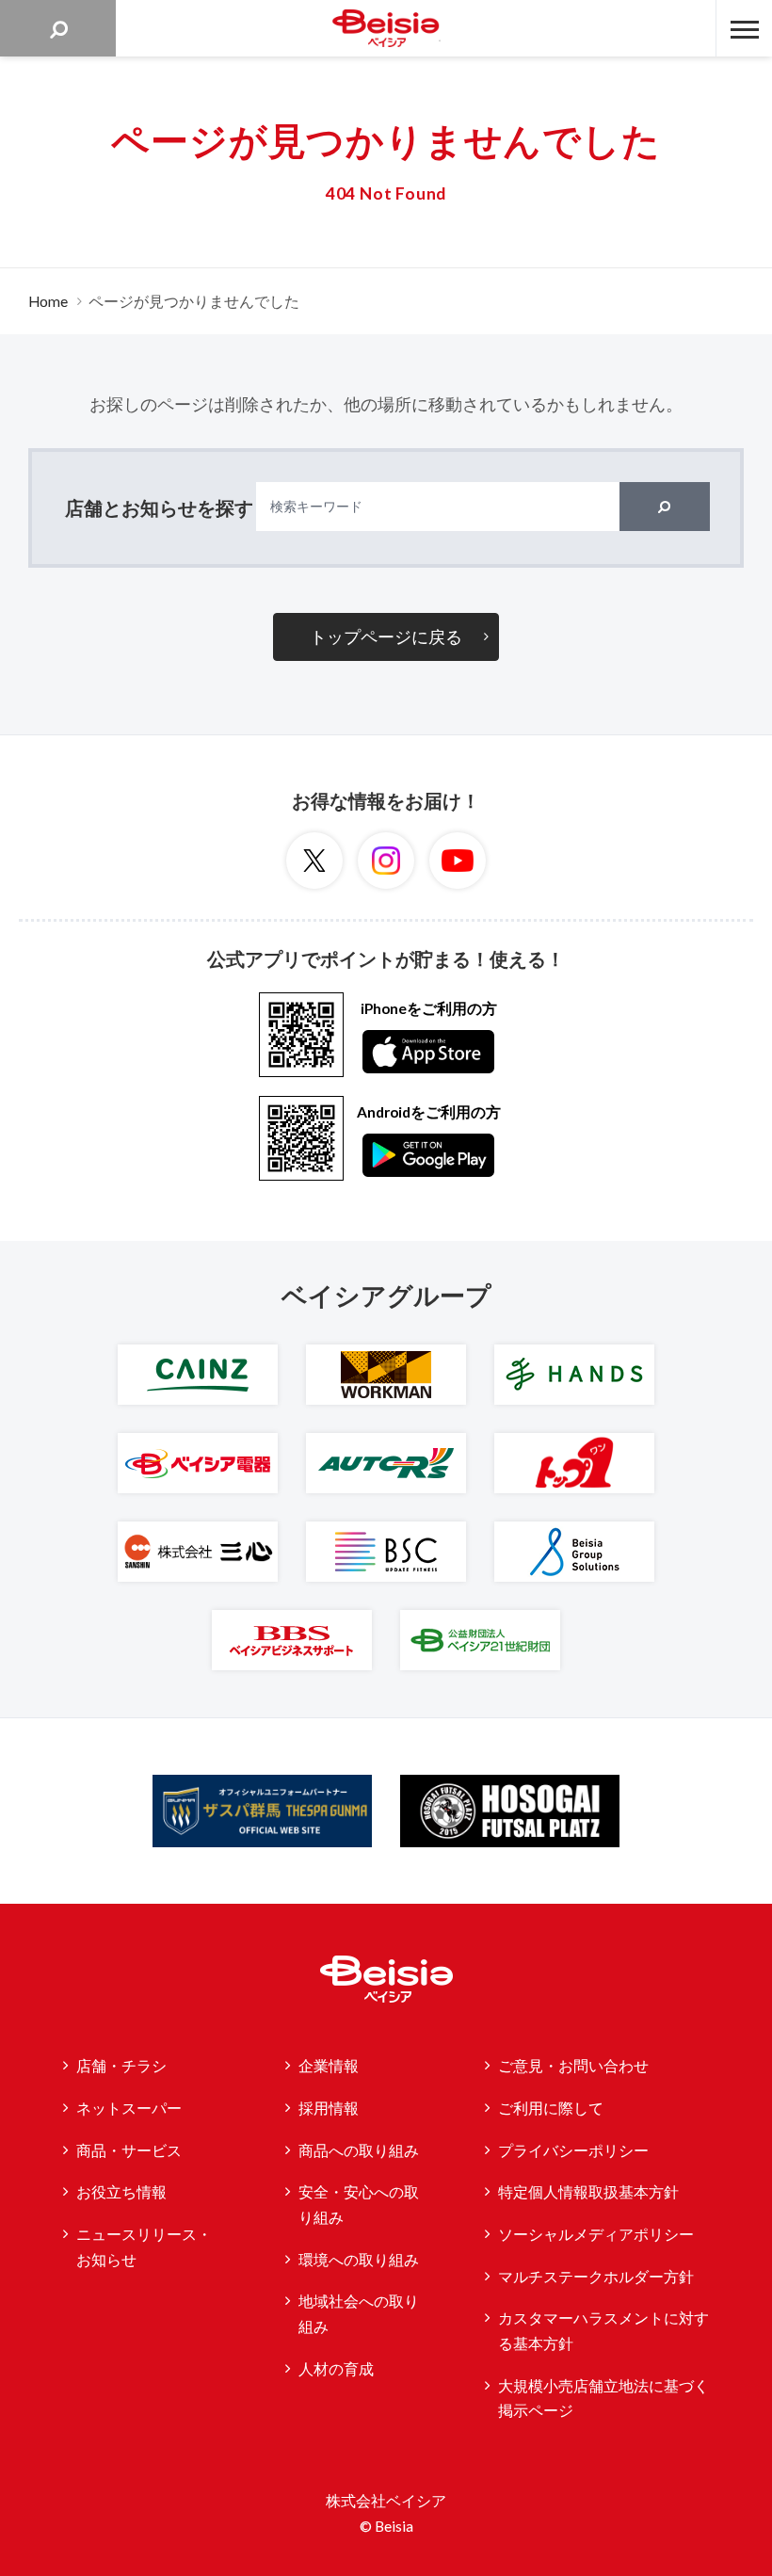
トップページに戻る (386, 636)
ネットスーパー (129, 2108)
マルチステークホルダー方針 (596, 2277)
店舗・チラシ (121, 2066)
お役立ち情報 (121, 2192)
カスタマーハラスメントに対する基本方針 (603, 2331)
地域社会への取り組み (359, 2314)
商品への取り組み (359, 2150)
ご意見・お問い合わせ (573, 2066)
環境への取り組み (359, 2260)
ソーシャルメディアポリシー (596, 2234)
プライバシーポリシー (573, 2150)
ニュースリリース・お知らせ (144, 2247)
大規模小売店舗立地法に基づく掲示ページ (603, 2399)
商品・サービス (129, 2150)
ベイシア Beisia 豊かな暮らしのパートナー (386, 28)
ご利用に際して (551, 2108)
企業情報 (329, 2066)
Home (48, 301)
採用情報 (329, 2108)
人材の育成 (336, 2369)
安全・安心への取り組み (359, 2205)
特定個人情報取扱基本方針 (588, 2192)
